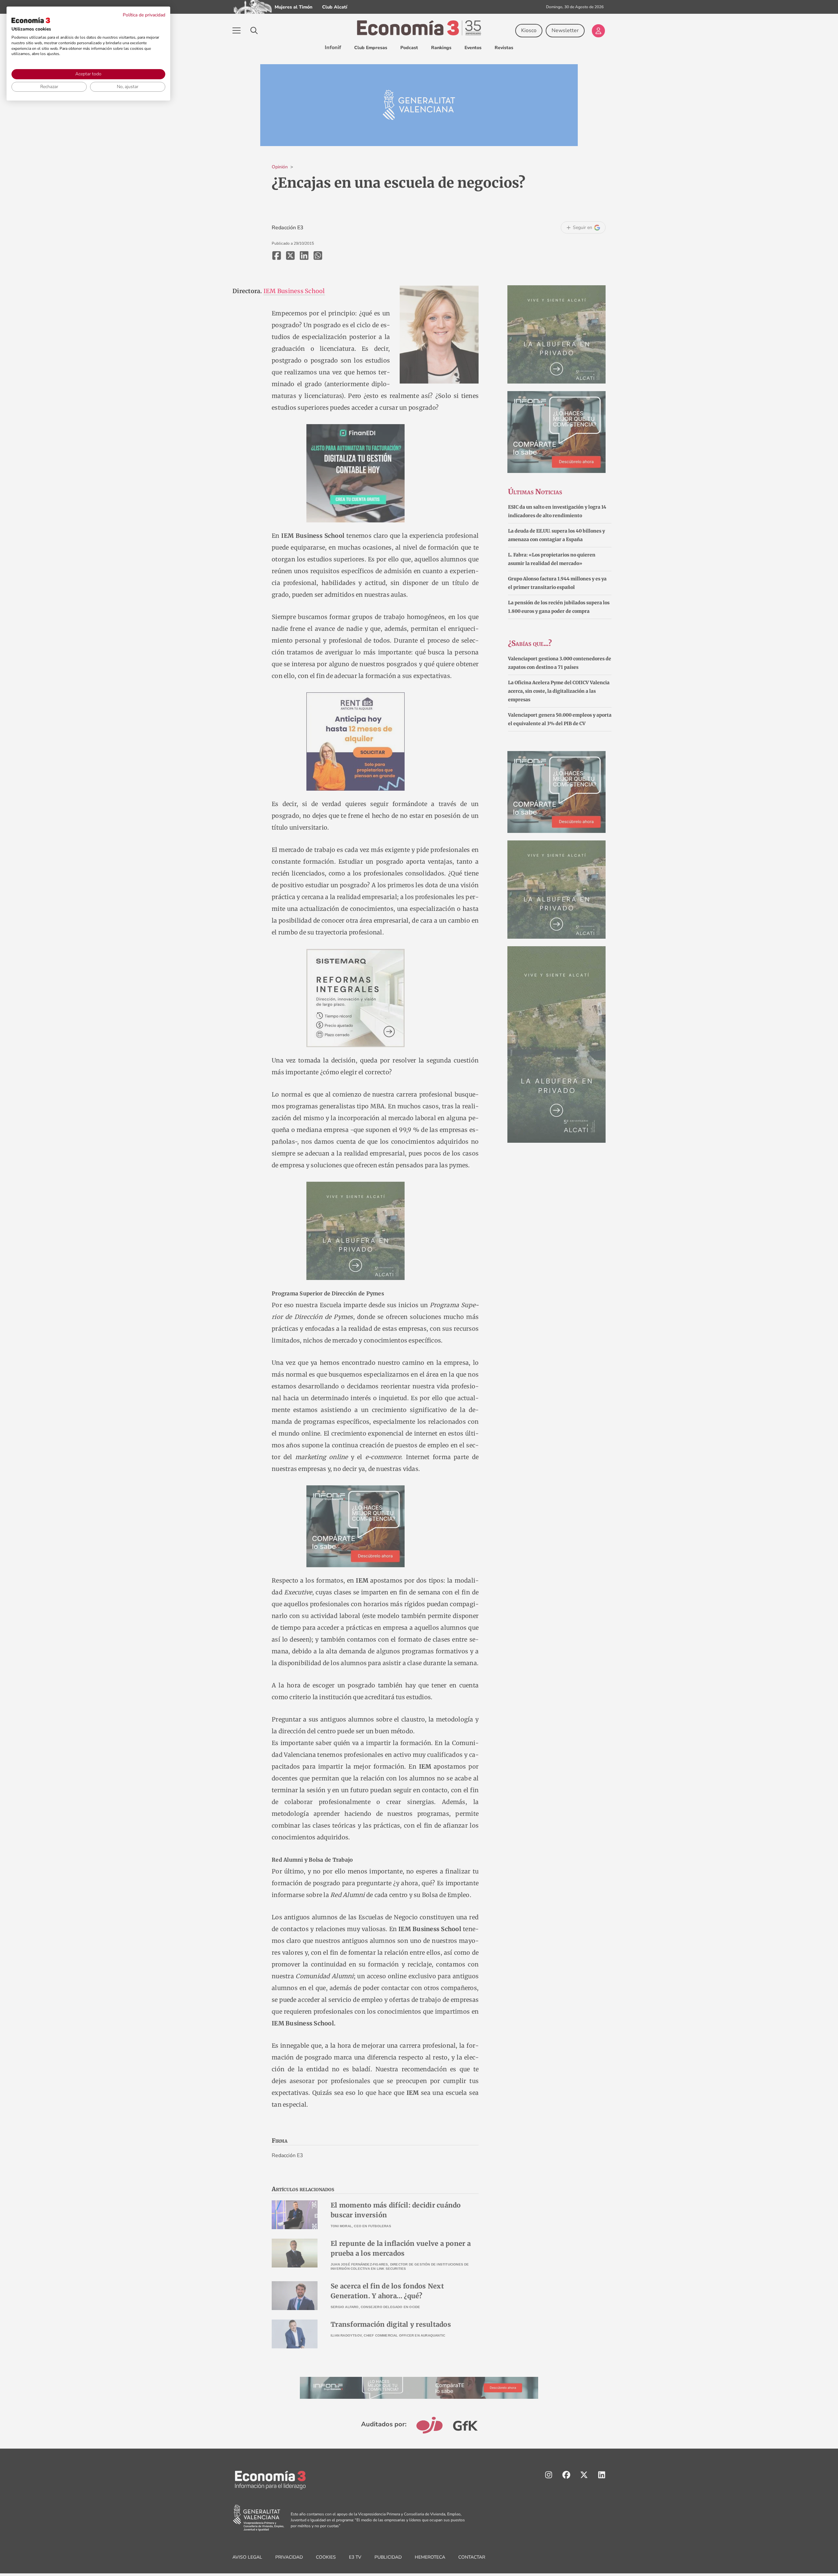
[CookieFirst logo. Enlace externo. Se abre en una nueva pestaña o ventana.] (31, 20)
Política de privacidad (144, 15)
